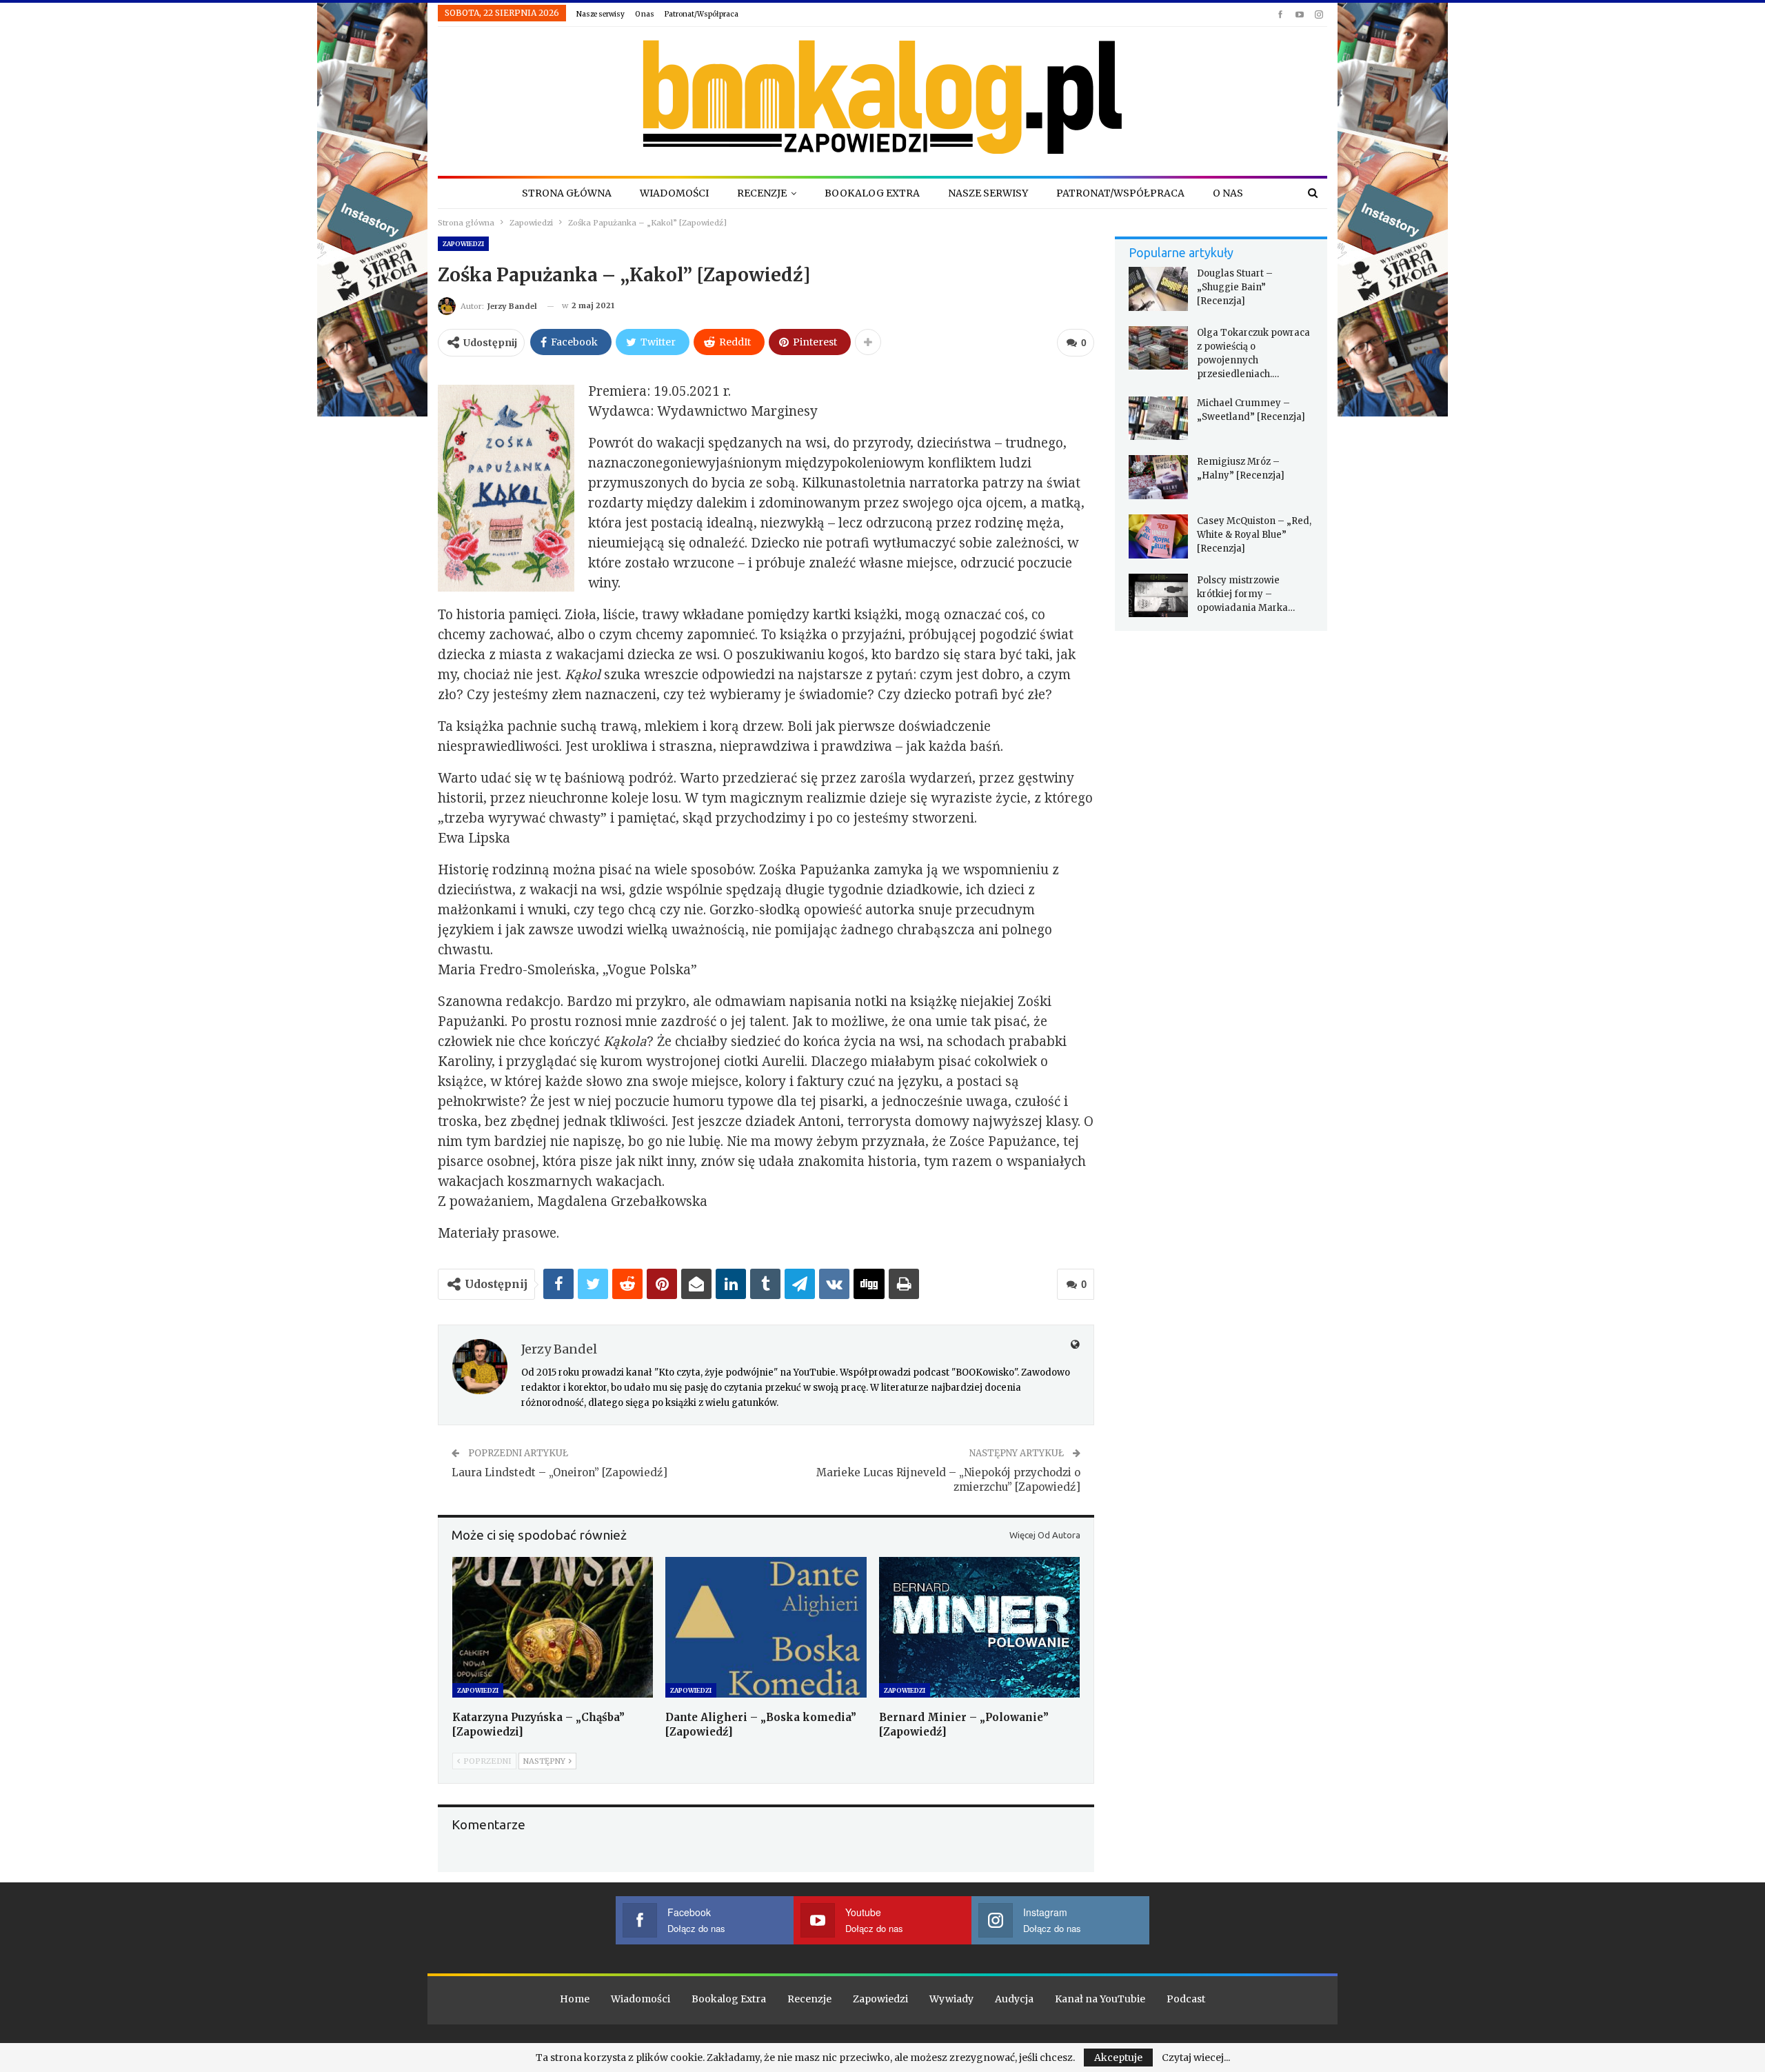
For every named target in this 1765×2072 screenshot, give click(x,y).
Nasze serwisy (601, 14)
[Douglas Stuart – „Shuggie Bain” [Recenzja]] (1158, 289)
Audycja (1014, 1999)
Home (575, 1999)
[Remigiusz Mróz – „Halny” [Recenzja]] (1158, 477)
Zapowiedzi (463, 244)
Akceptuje (1118, 2058)
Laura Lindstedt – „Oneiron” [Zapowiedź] (559, 1472)
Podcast (1186, 1999)
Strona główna (567, 193)
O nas (645, 14)
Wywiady (951, 1999)
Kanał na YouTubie (1100, 1999)
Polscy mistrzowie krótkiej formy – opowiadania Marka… (1246, 594)
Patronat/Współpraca (702, 14)
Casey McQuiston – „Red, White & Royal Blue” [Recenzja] (1254, 535)
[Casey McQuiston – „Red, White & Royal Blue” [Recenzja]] (1158, 536)
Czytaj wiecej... (1196, 2058)
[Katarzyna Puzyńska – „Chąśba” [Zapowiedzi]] (553, 1627)
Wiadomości (674, 193)
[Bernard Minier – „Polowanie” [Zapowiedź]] (979, 1627)
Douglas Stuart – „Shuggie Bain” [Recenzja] (1235, 287)
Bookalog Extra (872, 193)
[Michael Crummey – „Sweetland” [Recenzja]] (1158, 419)
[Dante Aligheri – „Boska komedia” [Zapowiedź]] (766, 1627)
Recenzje (762, 193)
